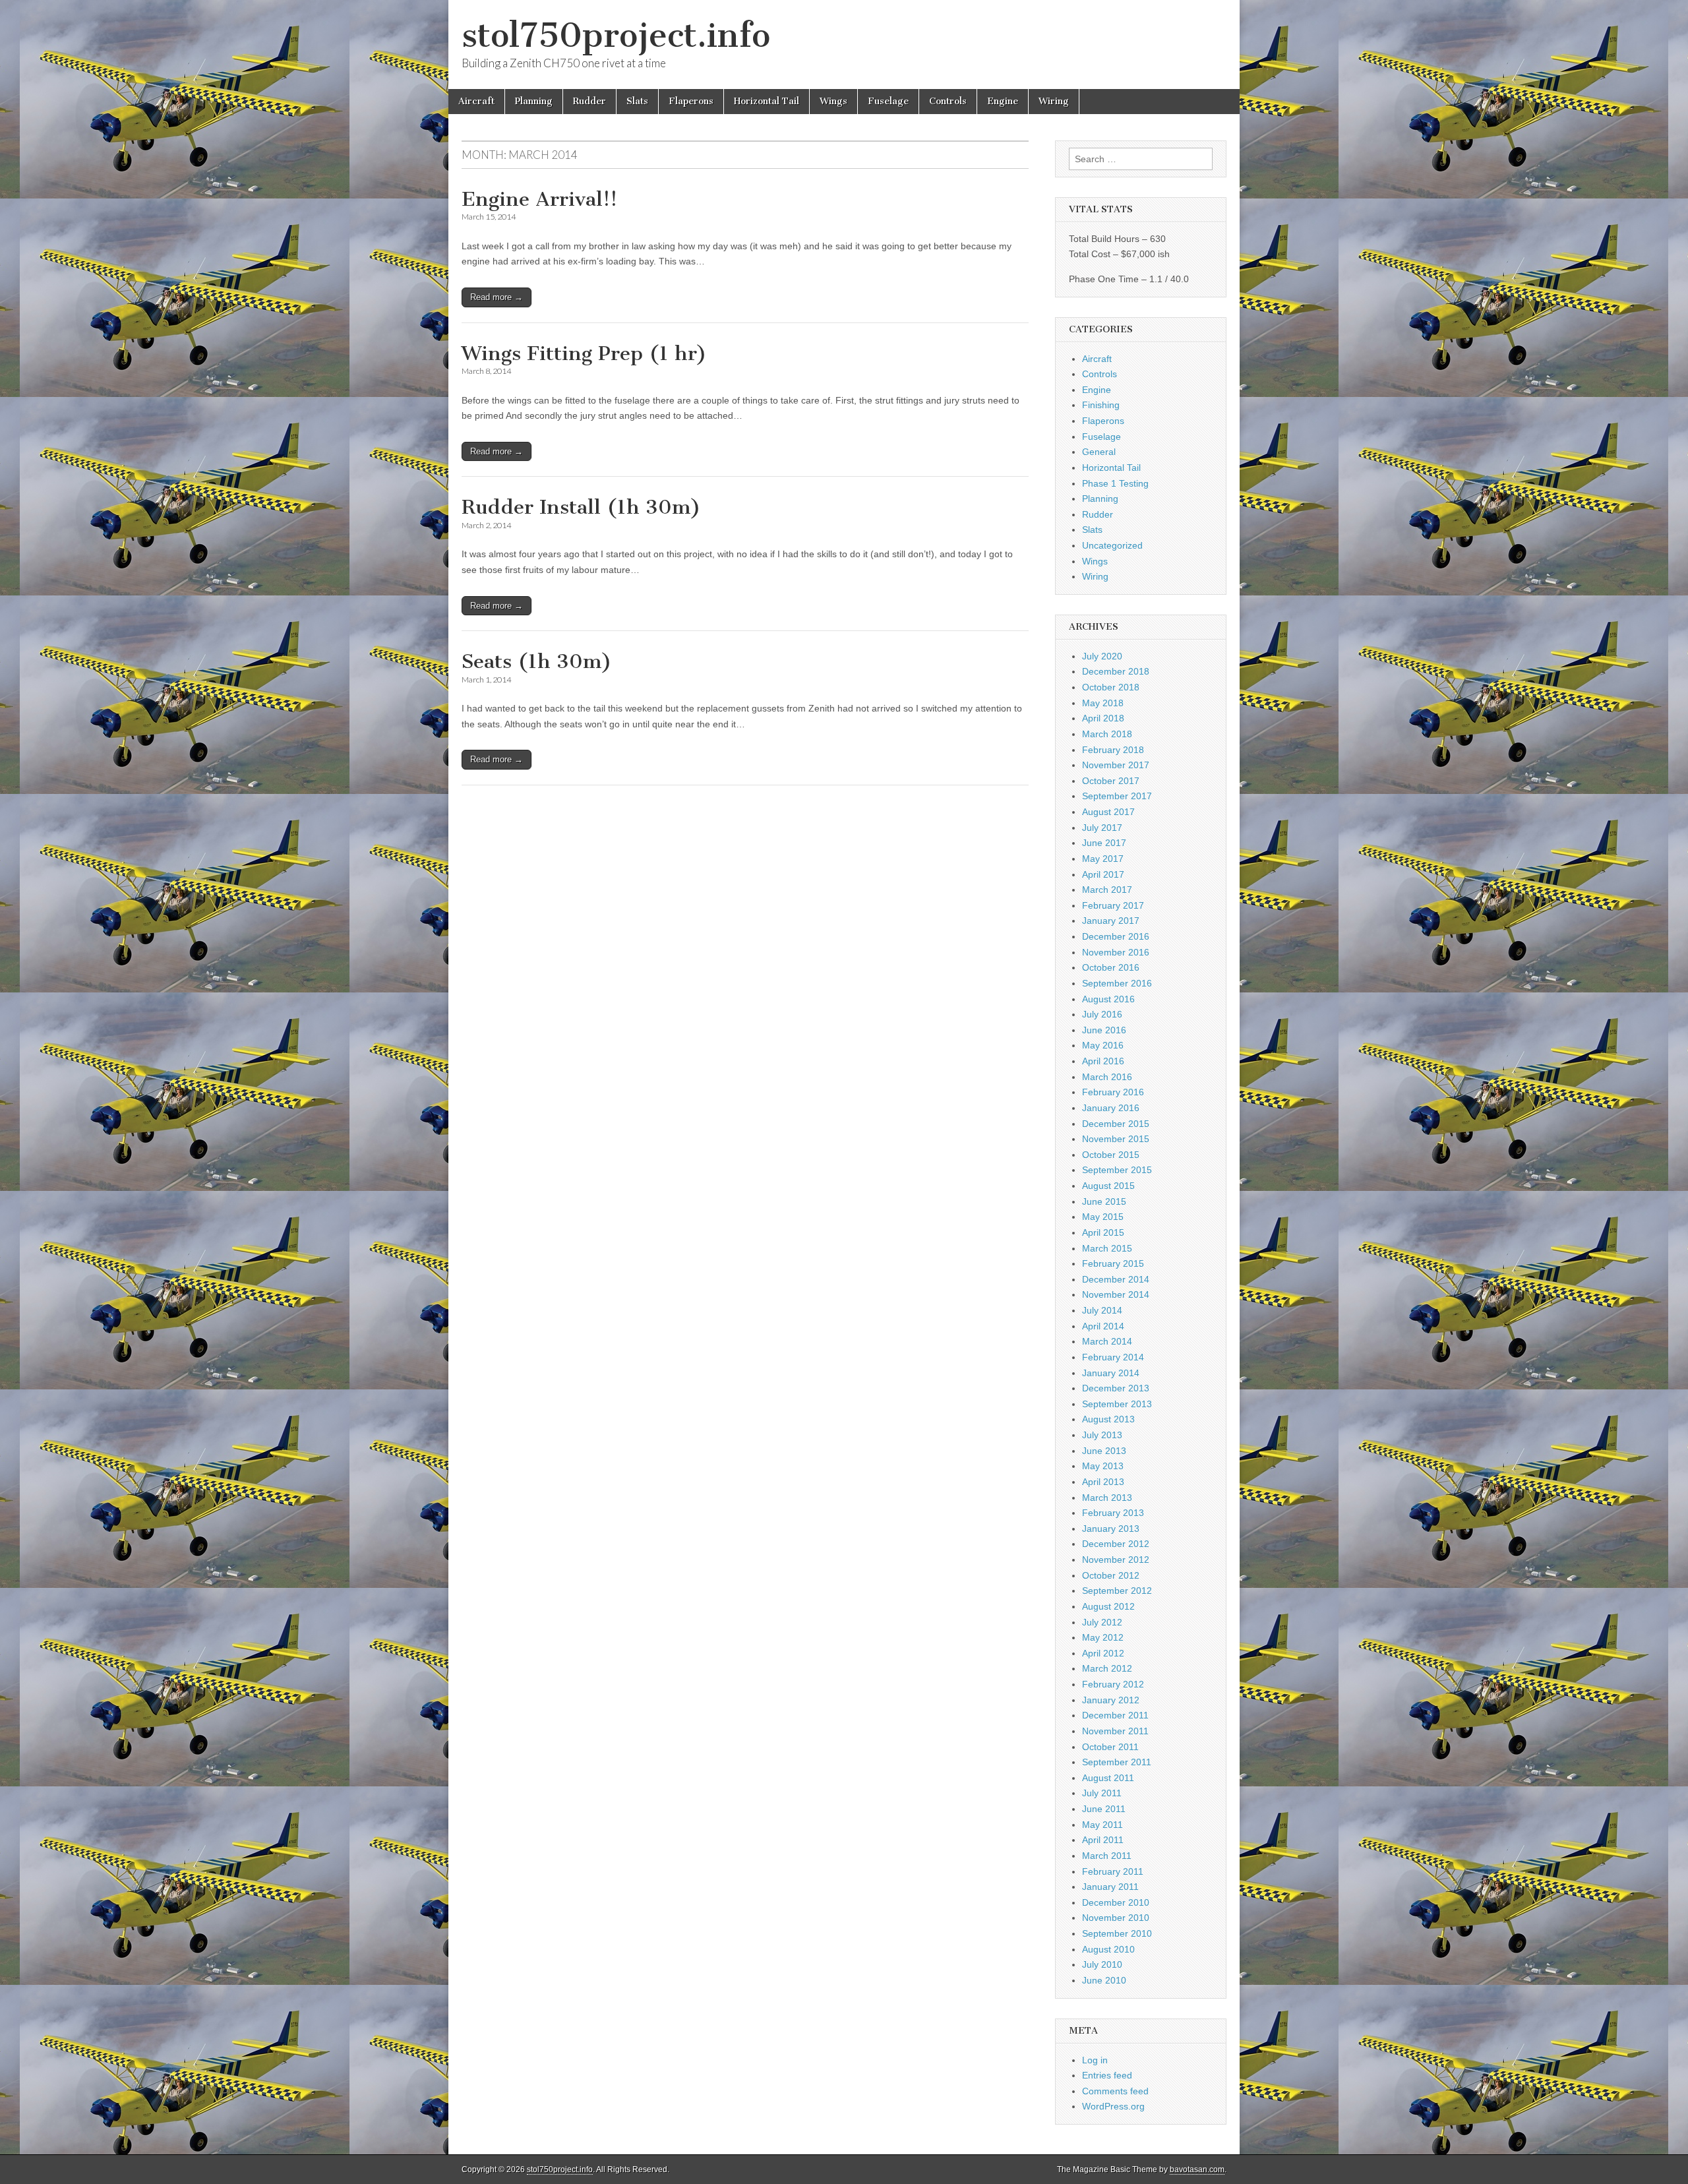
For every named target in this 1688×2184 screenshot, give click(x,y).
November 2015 (1116, 1139)
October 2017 (1111, 781)
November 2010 (1116, 1918)
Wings (833, 101)
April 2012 (1103, 1653)
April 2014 (1103, 1326)
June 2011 (1104, 1809)
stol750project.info (616, 35)
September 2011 (1117, 1762)
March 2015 (1107, 1248)
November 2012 (1116, 1560)
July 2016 (1102, 1014)
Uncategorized (1112, 545)
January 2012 (1111, 1700)
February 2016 (1113, 1092)
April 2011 (1103, 1840)
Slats (637, 101)
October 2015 (1111, 1155)
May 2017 (1103, 859)
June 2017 (1104, 843)
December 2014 (1116, 1279)
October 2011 (1110, 1747)
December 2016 (1116, 936)
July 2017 (1102, 828)
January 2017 (1111, 921)
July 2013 (1102, 1435)
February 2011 (1113, 1871)
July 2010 (1102, 1964)
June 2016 (1104, 1030)
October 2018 (1111, 687)
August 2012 (1108, 1606)
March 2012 (1107, 1668)
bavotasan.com (1197, 2169)
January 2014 (1111, 1373)
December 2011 (1115, 1715)
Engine (1003, 101)
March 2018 (1107, 734)
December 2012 (1116, 1544)
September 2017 (1117, 796)
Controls (948, 101)
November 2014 (1116, 1294)
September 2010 (1117, 1933)
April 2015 (1103, 1232)
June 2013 (1104, 1451)
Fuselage (888, 101)
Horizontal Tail (767, 101)
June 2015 (1104, 1201)
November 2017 (1116, 765)
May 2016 (1103, 1045)
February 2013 (1113, 1513)
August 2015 (1108, 1186)
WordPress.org (1113, 2106)
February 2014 (1113, 1357)
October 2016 (1111, 967)
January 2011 (1110, 1887)
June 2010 (1104, 1980)
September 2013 (1117, 1404)
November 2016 (1116, 952)
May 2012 (1103, 1637)
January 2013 (1111, 1529)
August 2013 (1108, 1419)
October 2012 (1111, 1575)
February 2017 (1113, 905)
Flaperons (691, 101)
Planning (534, 101)
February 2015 (1113, 1263)
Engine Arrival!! (539, 199)
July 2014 (1102, 1310)
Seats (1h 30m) (537, 661)
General (1099, 452)
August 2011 (1108, 1778)
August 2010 (1108, 1949)
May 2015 (1103, 1217)
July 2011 (1102, 1793)
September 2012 (1117, 1591)
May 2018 (1103, 703)
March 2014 (1107, 1341)
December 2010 (1116, 1902)
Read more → (497, 297)
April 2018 (1103, 718)
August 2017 (1108, 812)
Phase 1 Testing (1115, 483)
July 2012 (1102, 1622)
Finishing (1101, 405)
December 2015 (1116, 1124)
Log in (1095, 2060)
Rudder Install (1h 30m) (581, 507)
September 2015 (1117, 1170)
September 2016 (1117, 983)
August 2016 (1108, 999)
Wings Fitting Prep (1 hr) (584, 353)
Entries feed (1107, 2075)
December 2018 (1116, 671)
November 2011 (1115, 1731)
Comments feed (1115, 2091)
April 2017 (1103, 874)
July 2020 (1102, 656)
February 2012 (1113, 1684)
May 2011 (1102, 1825)
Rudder (589, 101)
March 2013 (1107, 1498)
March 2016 (1107, 1077)
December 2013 (1116, 1388)
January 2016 (1111, 1108)
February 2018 (1113, 750)
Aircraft (476, 101)
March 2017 (1107, 890)
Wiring (1054, 101)
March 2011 (1107, 1856)
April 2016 (1103, 1061)
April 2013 (1103, 1482)
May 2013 (1103, 1466)
